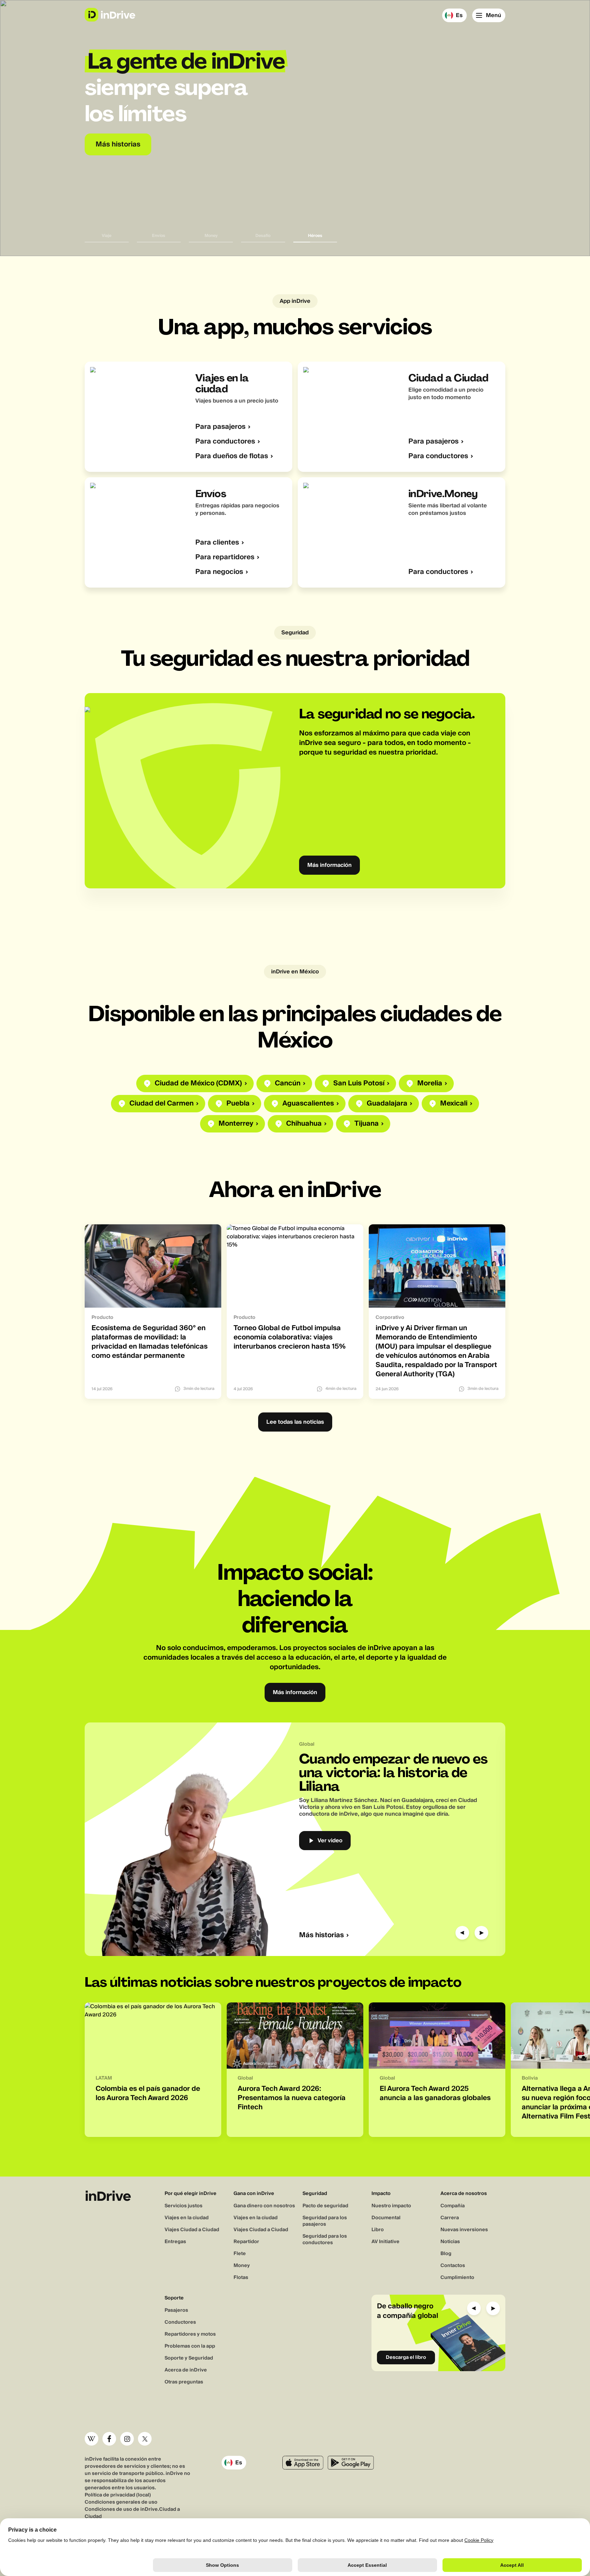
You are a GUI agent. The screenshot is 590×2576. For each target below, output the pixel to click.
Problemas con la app (190, 2346)
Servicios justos (184, 2206)
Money (242, 2266)
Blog (446, 2254)
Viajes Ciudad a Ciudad (192, 2230)
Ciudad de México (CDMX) (198, 1083)
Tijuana (367, 1124)
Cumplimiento (457, 2278)
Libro (378, 2230)
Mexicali (454, 1104)
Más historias (321, 1935)
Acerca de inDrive (186, 2370)
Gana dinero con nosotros (264, 2206)
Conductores (180, 2322)
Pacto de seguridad (325, 2206)
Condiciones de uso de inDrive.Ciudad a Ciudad (132, 2513)
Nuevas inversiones (464, 2230)
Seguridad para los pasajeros (325, 2221)
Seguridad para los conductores (325, 2240)
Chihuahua (304, 1124)
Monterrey (236, 1124)
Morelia (430, 1083)
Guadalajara (387, 1104)
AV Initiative (385, 2242)
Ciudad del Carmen (161, 1104)
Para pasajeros (220, 427)
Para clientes (217, 543)
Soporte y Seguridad (189, 2358)
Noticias (450, 2242)
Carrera (450, 2218)
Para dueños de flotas (232, 456)
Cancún (288, 1083)
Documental (386, 2218)
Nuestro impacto (391, 2206)
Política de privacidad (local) (118, 2495)
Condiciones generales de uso (121, 2502)
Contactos (453, 2266)
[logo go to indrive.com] (110, 15)
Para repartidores (225, 557)
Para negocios (219, 572)
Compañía (453, 2206)
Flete (240, 2254)
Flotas (241, 2278)
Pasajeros (176, 2310)
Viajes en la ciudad (187, 2218)
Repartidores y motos (190, 2334)
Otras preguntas (184, 2382)
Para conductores (225, 442)
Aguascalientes (308, 1104)
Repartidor (246, 2242)
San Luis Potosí (359, 1083)
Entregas (175, 2242)
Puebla (238, 1104)
